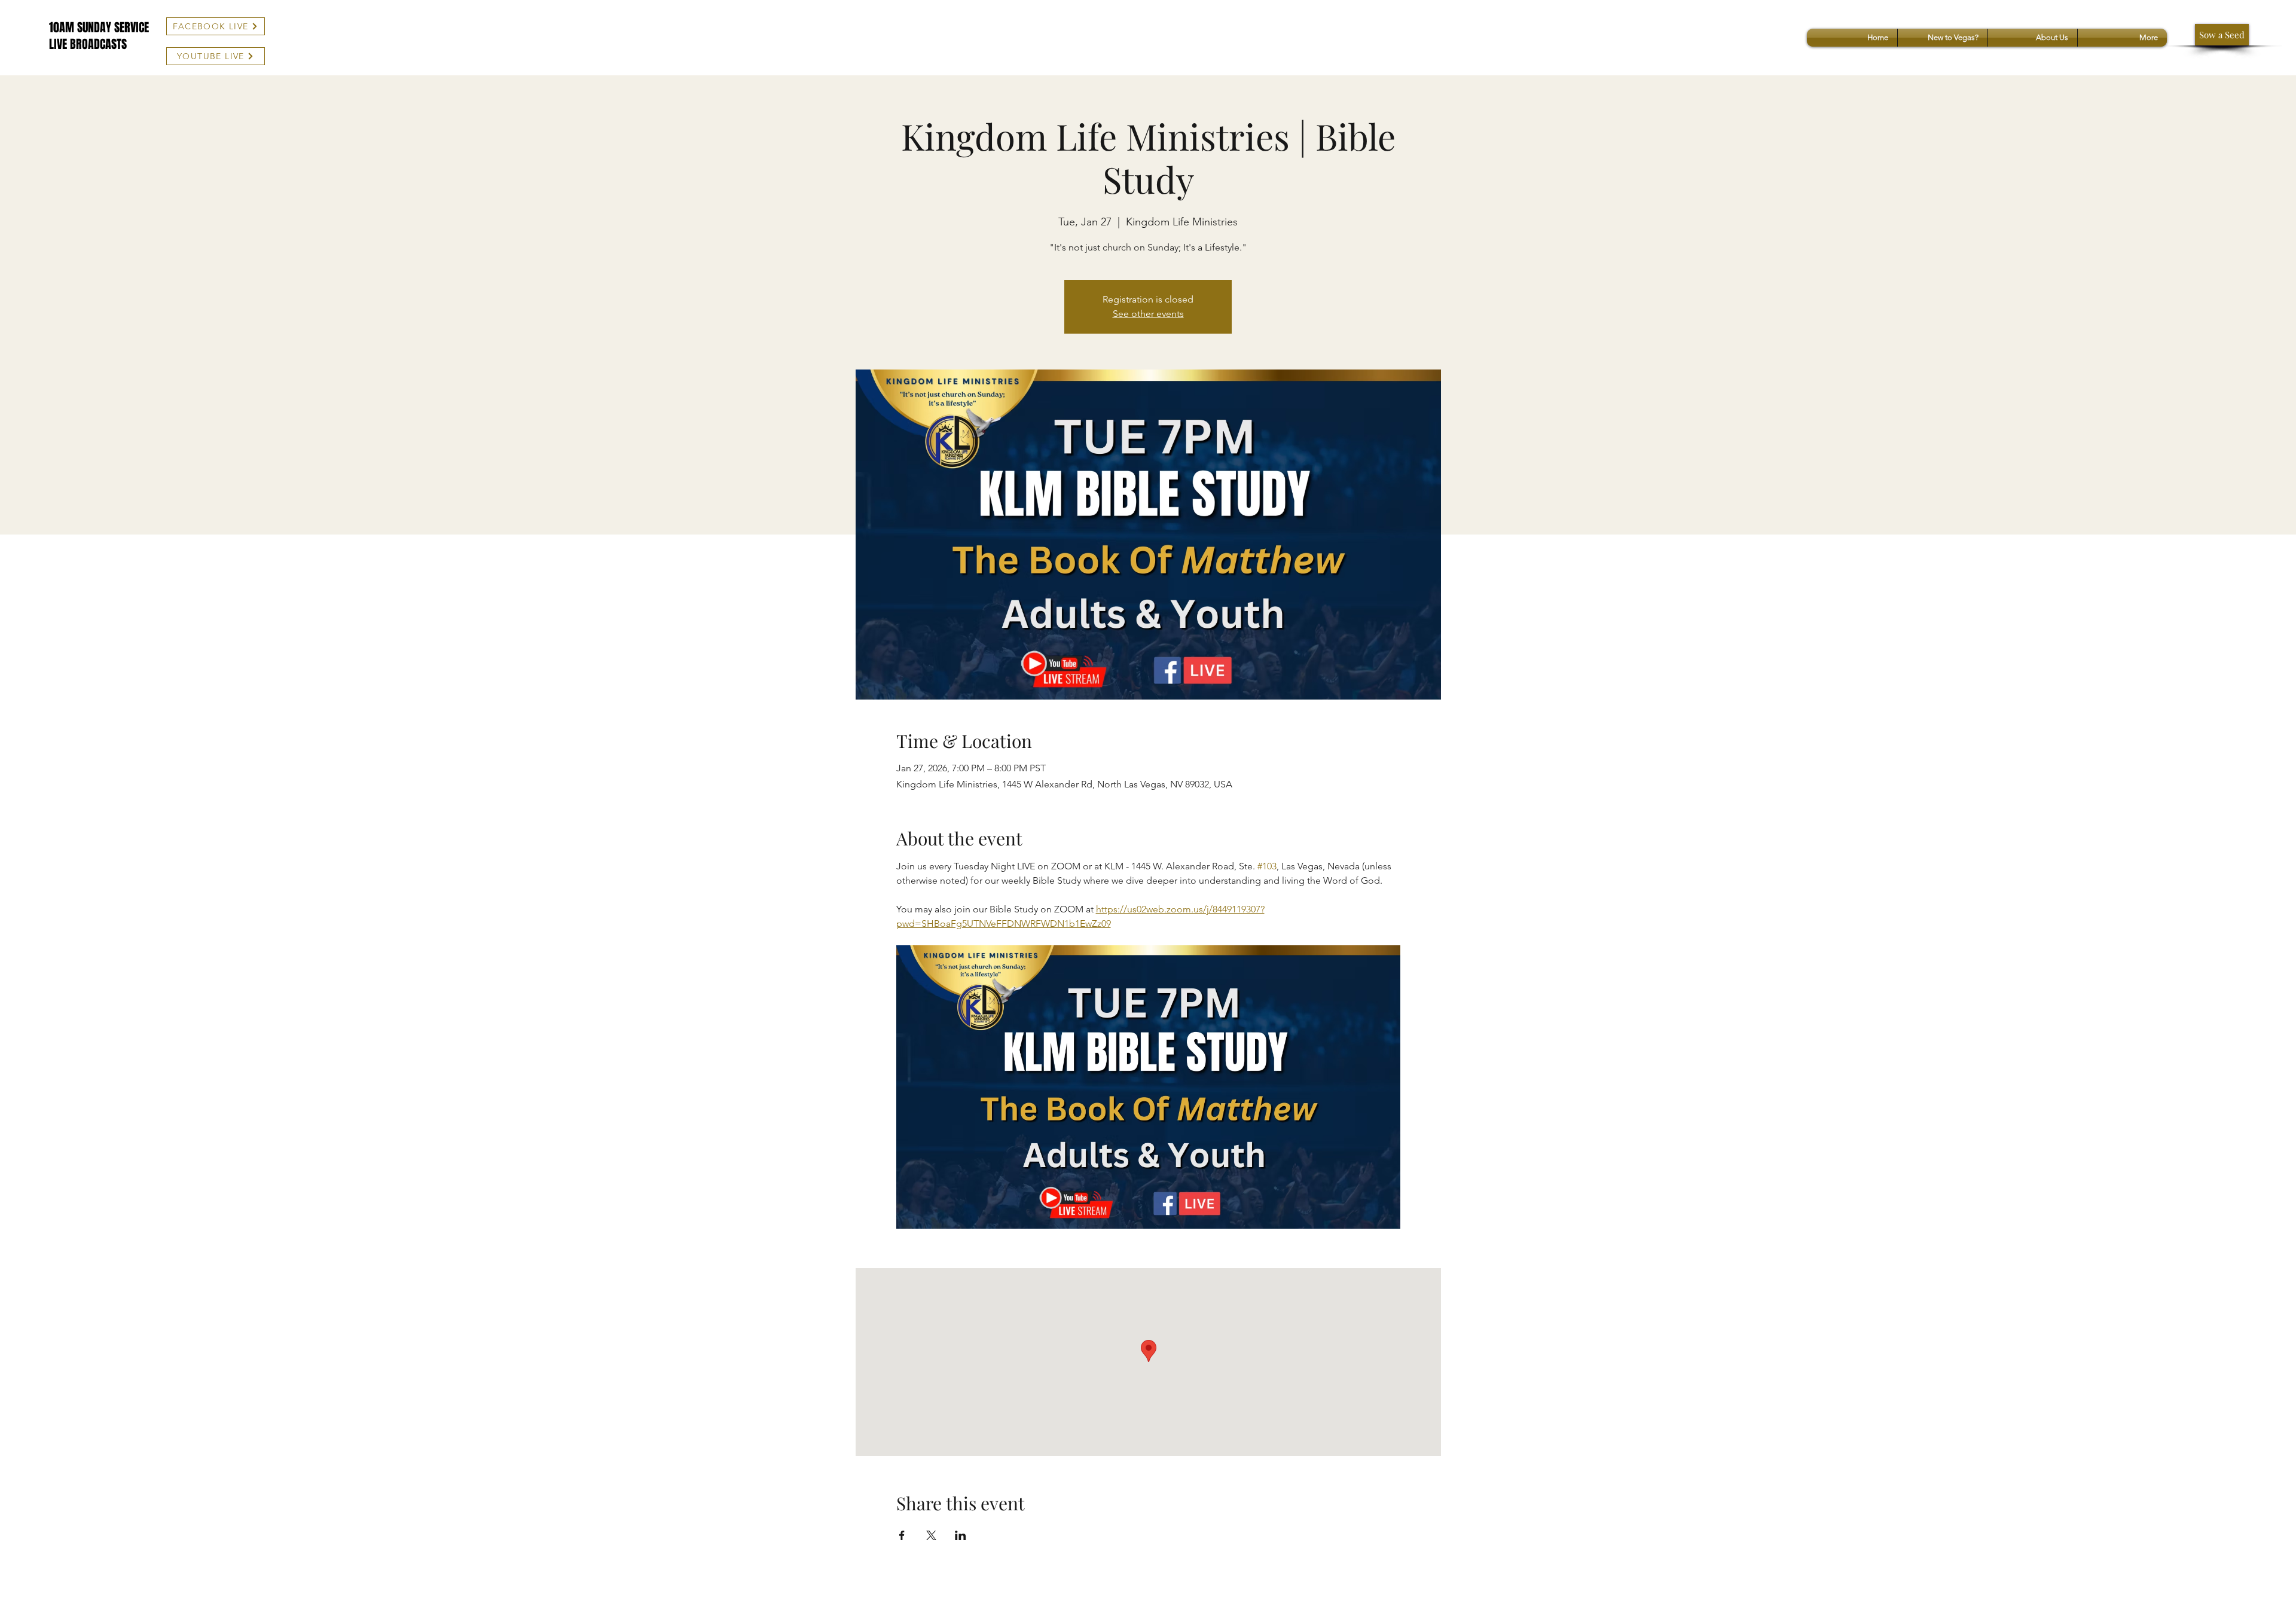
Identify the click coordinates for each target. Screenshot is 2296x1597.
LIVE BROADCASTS (88, 44)
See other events (1148, 314)
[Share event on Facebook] (902, 1535)
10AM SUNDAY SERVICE (99, 28)
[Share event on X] (931, 1535)
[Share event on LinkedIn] (961, 1535)
